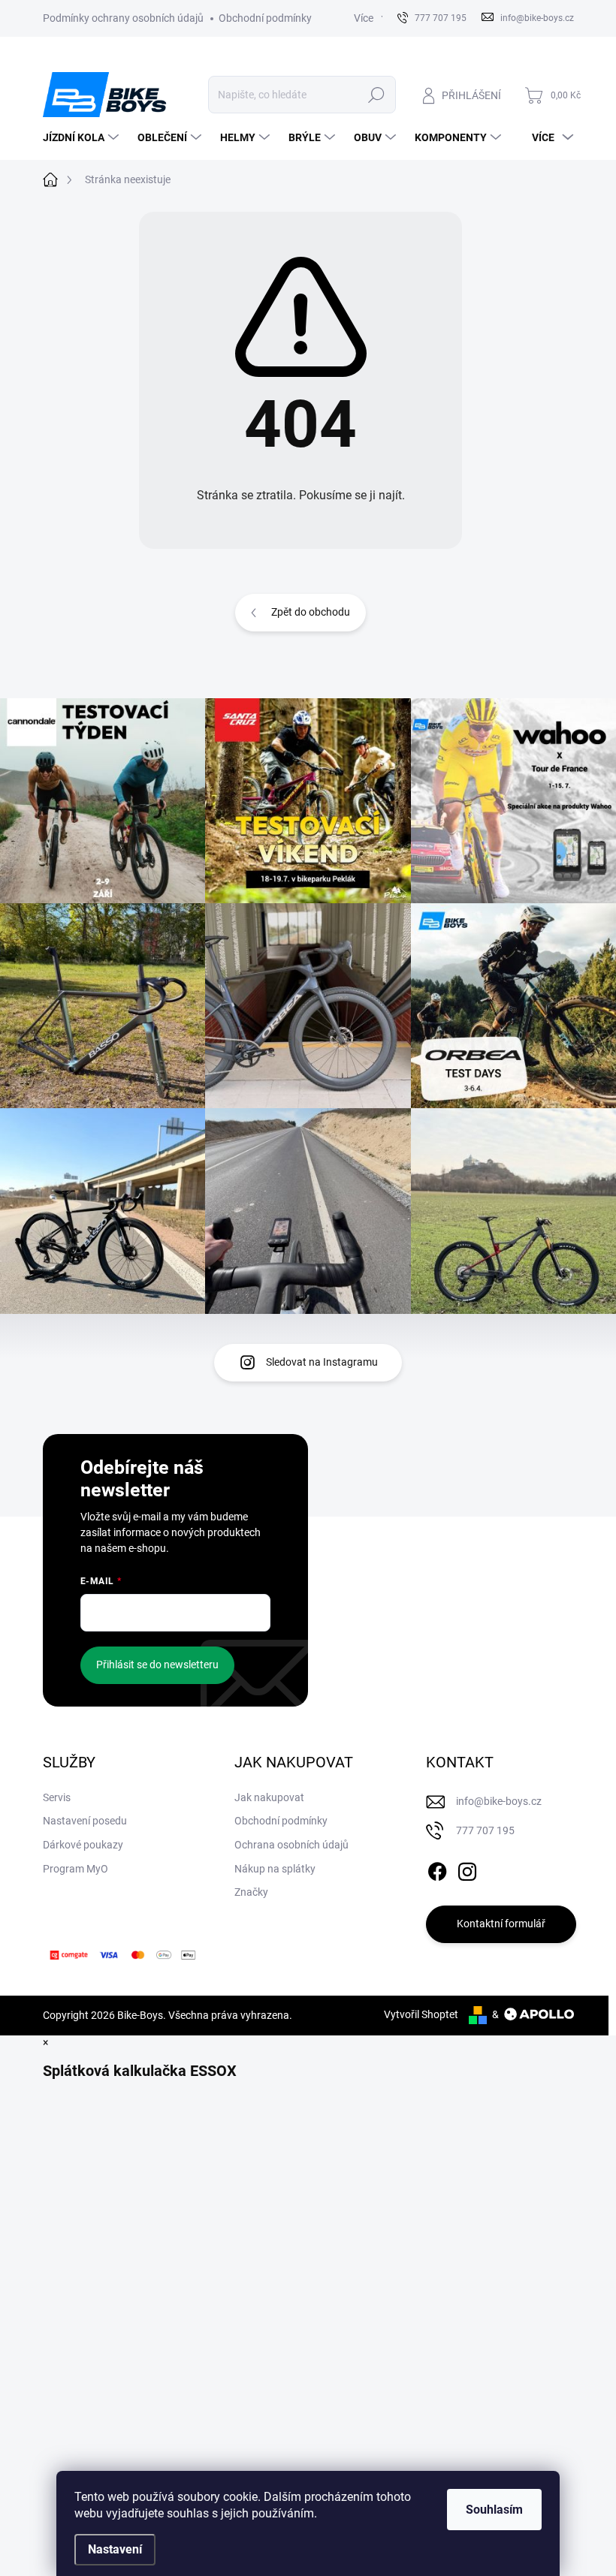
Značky (251, 1892)
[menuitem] (83, 137)
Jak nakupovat (269, 1797)
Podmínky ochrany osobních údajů (123, 18)
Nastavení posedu (85, 1821)
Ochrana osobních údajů (291, 1845)
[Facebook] (437, 1869)
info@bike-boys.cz (499, 1801)
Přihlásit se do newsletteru (157, 1665)
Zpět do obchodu (311, 612)
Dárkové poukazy (83, 1845)
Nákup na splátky (275, 1869)
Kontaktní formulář (501, 1924)
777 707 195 (485, 1830)
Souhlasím (494, 2510)
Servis (57, 1797)
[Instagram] (467, 1869)
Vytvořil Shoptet (421, 2014)
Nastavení (115, 2549)
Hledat (376, 95)
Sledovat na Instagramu (322, 1362)
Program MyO (75, 1869)
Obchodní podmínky (265, 18)
